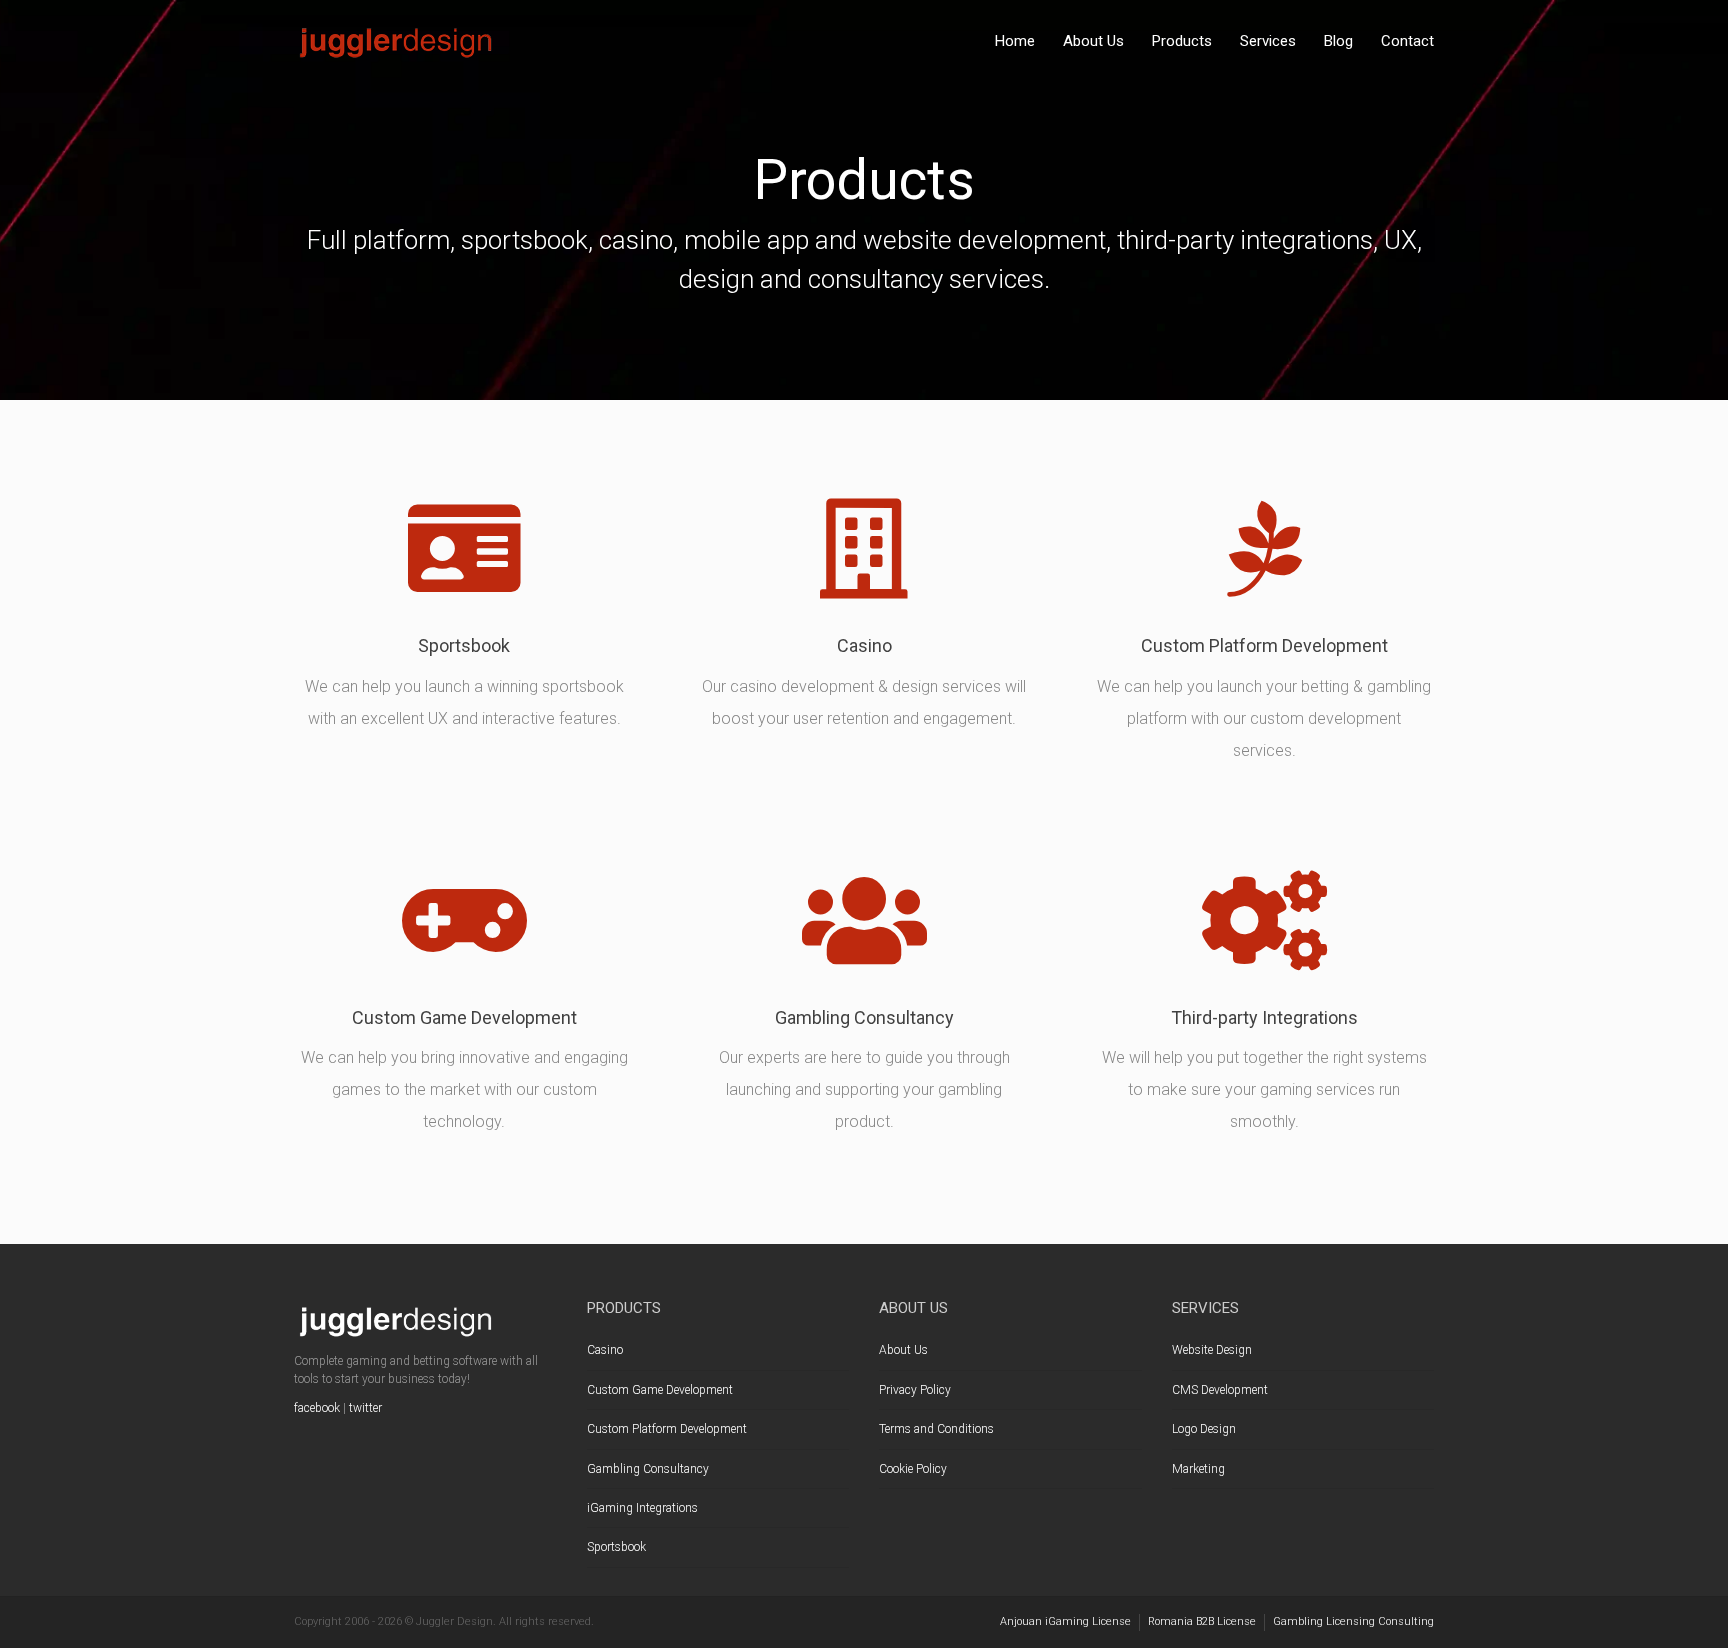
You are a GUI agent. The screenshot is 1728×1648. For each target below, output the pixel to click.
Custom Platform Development (667, 1429)
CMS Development (1220, 1390)
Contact (1407, 41)
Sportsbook (616, 1547)
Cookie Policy (913, 1469)
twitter (365, 1408)
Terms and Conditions (936, 1429)
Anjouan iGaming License (1065, 1621)
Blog (1338, 41)
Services (1268, 41)
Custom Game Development (660, 1390)
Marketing (1198, 1469)
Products (1182, 41)
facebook (317, 1408)
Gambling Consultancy (648, 1469)
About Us (1093, 41)
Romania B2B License (1202, 1621)
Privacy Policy (915, 1390)
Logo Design (1204, 1429)
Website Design (1212, 1350)
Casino (605, 1350)
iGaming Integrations (642, 1508)
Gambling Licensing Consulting (1353, 1621)
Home (1015, 41)
